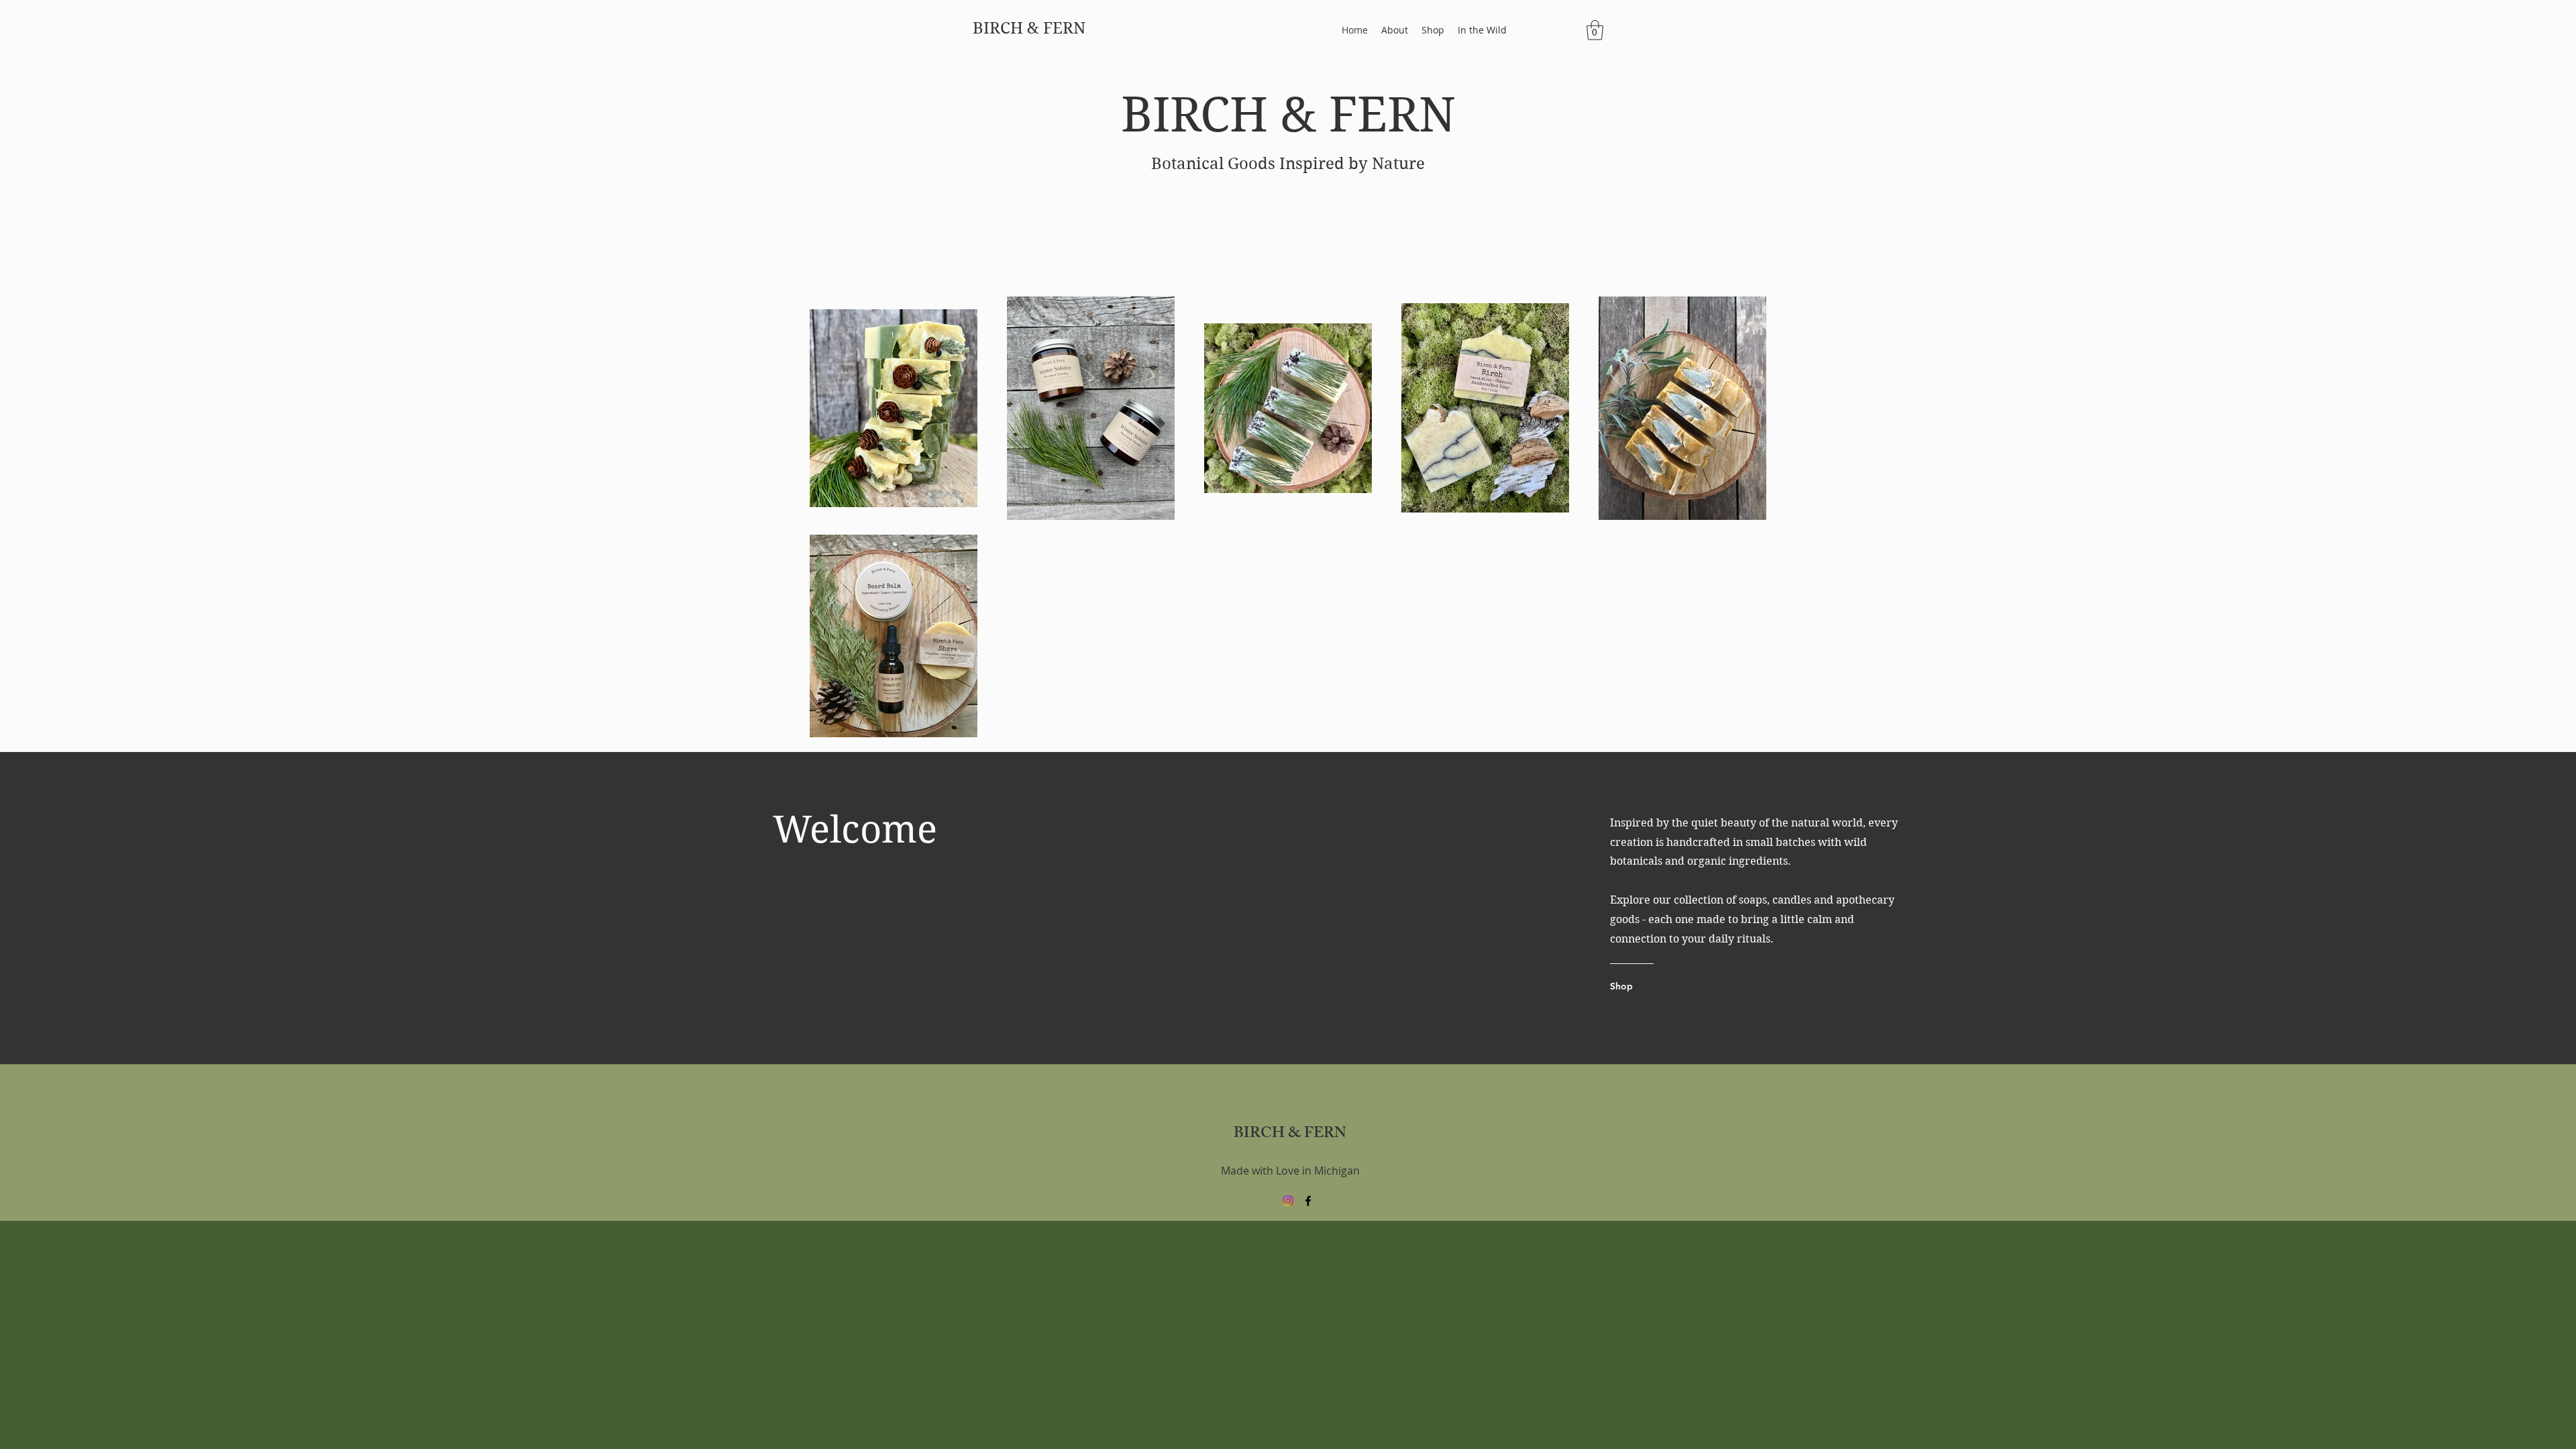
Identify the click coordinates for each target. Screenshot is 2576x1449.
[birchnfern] (1288, 1201)
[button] (1595, 30)
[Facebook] (1308, 1201)
